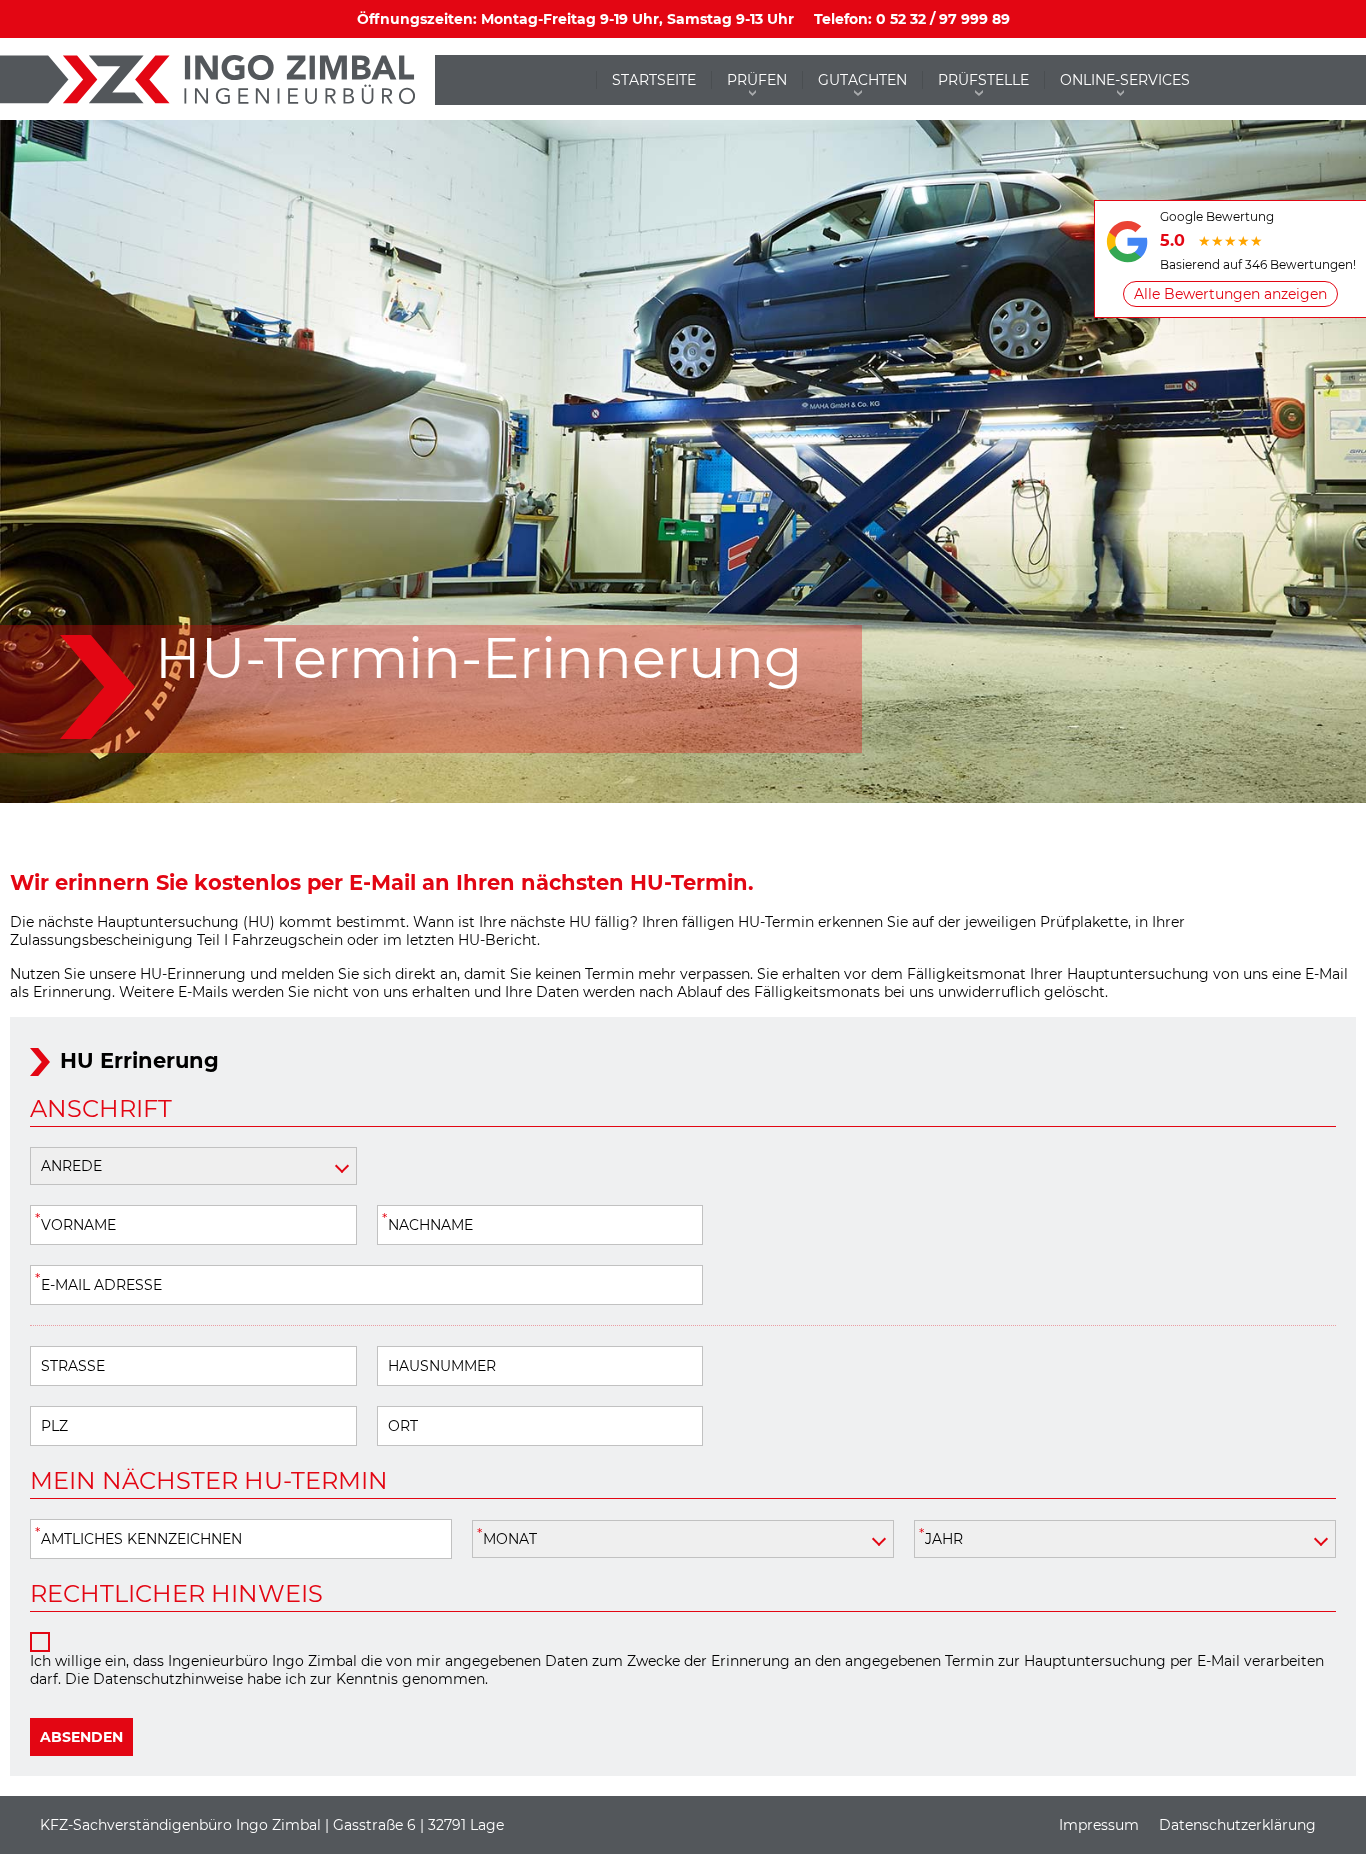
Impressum (1099, 1825)
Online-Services (1125, 80)
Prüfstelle (983, 80)
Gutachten (862, 80)
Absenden (81, 1737)
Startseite (654, 80)
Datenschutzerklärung (1237, 1825)
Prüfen (757, 80)
